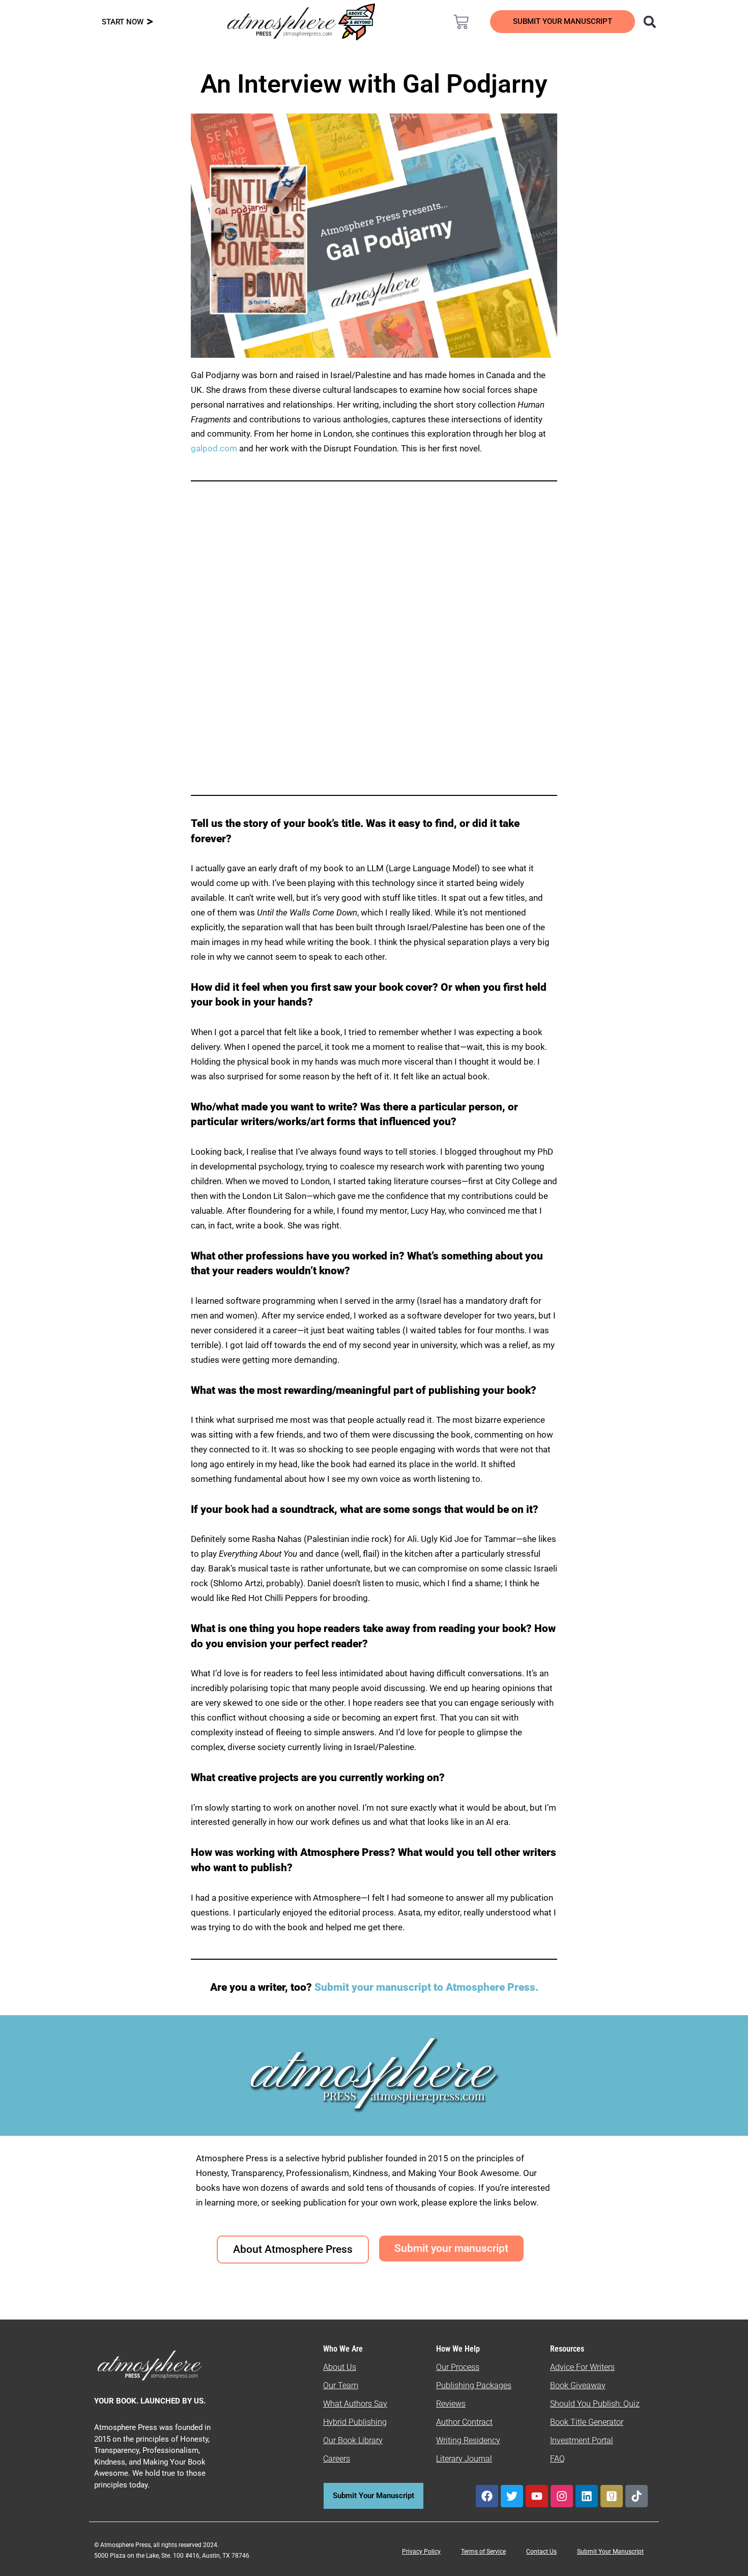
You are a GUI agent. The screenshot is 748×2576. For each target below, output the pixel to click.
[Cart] (461, 22)
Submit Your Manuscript (610, 2552)
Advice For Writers (582, 2367)
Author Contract (464, 2422)
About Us (340, 2367)
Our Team (341, 2385)
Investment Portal (582, 2440)
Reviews (451, 2404)
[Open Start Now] (150, 22)
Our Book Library (353, 2440)
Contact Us (541, 2552)
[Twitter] (512, 2496)
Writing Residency (468, 2440)
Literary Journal (464, 2459)
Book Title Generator (587, 2422)
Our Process (458, 2367)
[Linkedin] (587, 2496)
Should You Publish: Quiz (595, 2404)
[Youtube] (537, 2496)
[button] (650, 22)
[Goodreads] (612, 2496)
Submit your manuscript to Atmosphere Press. (426, 1987)
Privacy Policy (421, 2552)
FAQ (557, 2459)
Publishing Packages (474, 2385)
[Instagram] (562, 2496)
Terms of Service (483, 2552)
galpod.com (214, 448)
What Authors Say (355, 2404)
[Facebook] (487, 2496)
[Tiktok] (637, 2496)
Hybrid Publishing (355, 2422)
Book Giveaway (578, 2385)
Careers (337, 2459)
